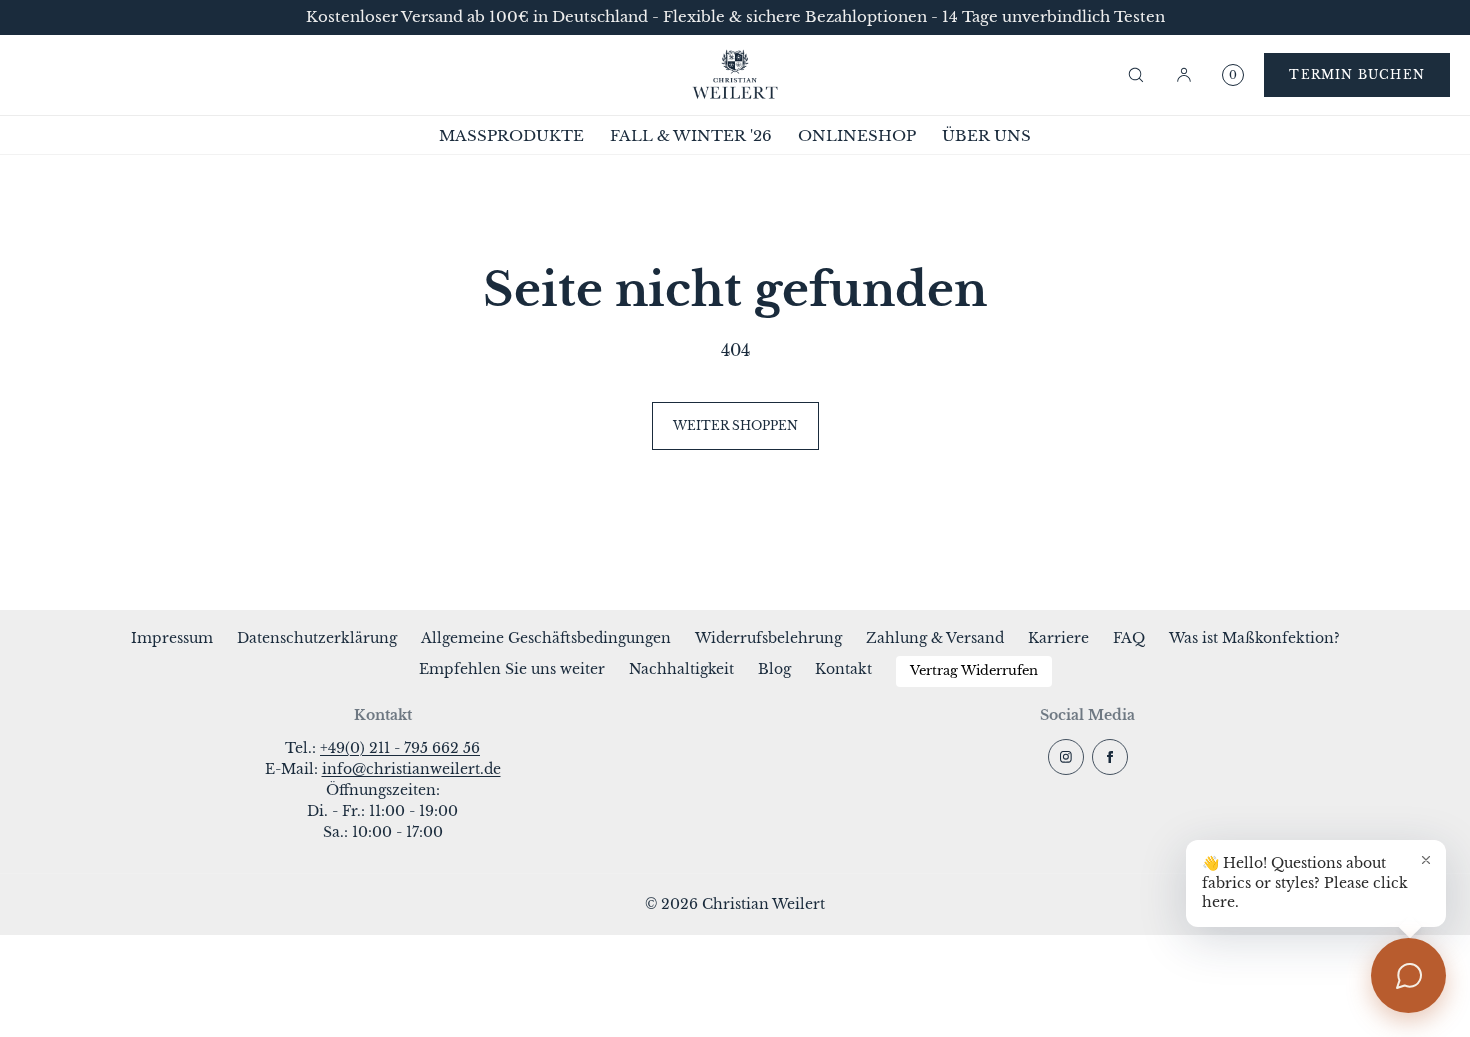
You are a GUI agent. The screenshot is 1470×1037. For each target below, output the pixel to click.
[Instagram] (1066, 757)
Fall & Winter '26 (691, 135)
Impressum (172, 638)
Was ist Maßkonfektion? (1254, 638)
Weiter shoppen (735, 425)
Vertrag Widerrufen (974, 670)
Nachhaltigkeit (681, 669)
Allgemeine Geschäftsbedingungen (546, 638)
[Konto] (1184, 75)
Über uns (986, 135)
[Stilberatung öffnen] (1408, 975)
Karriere (1058, 638)
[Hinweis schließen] (1426, 860)
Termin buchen (1357, 74)
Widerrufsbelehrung (768, 638)
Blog (774, 669)
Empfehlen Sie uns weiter (512, 669)
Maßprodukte (511, 135)
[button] (1136, 75)
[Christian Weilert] (735, 75)
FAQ (1129, 638)
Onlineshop (857, 135)
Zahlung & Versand (935, 638)
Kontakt (843, 669)
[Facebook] (1110, 757)
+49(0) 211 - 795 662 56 (400, 748)
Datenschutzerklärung (317, 638)
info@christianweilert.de (411, 769)
